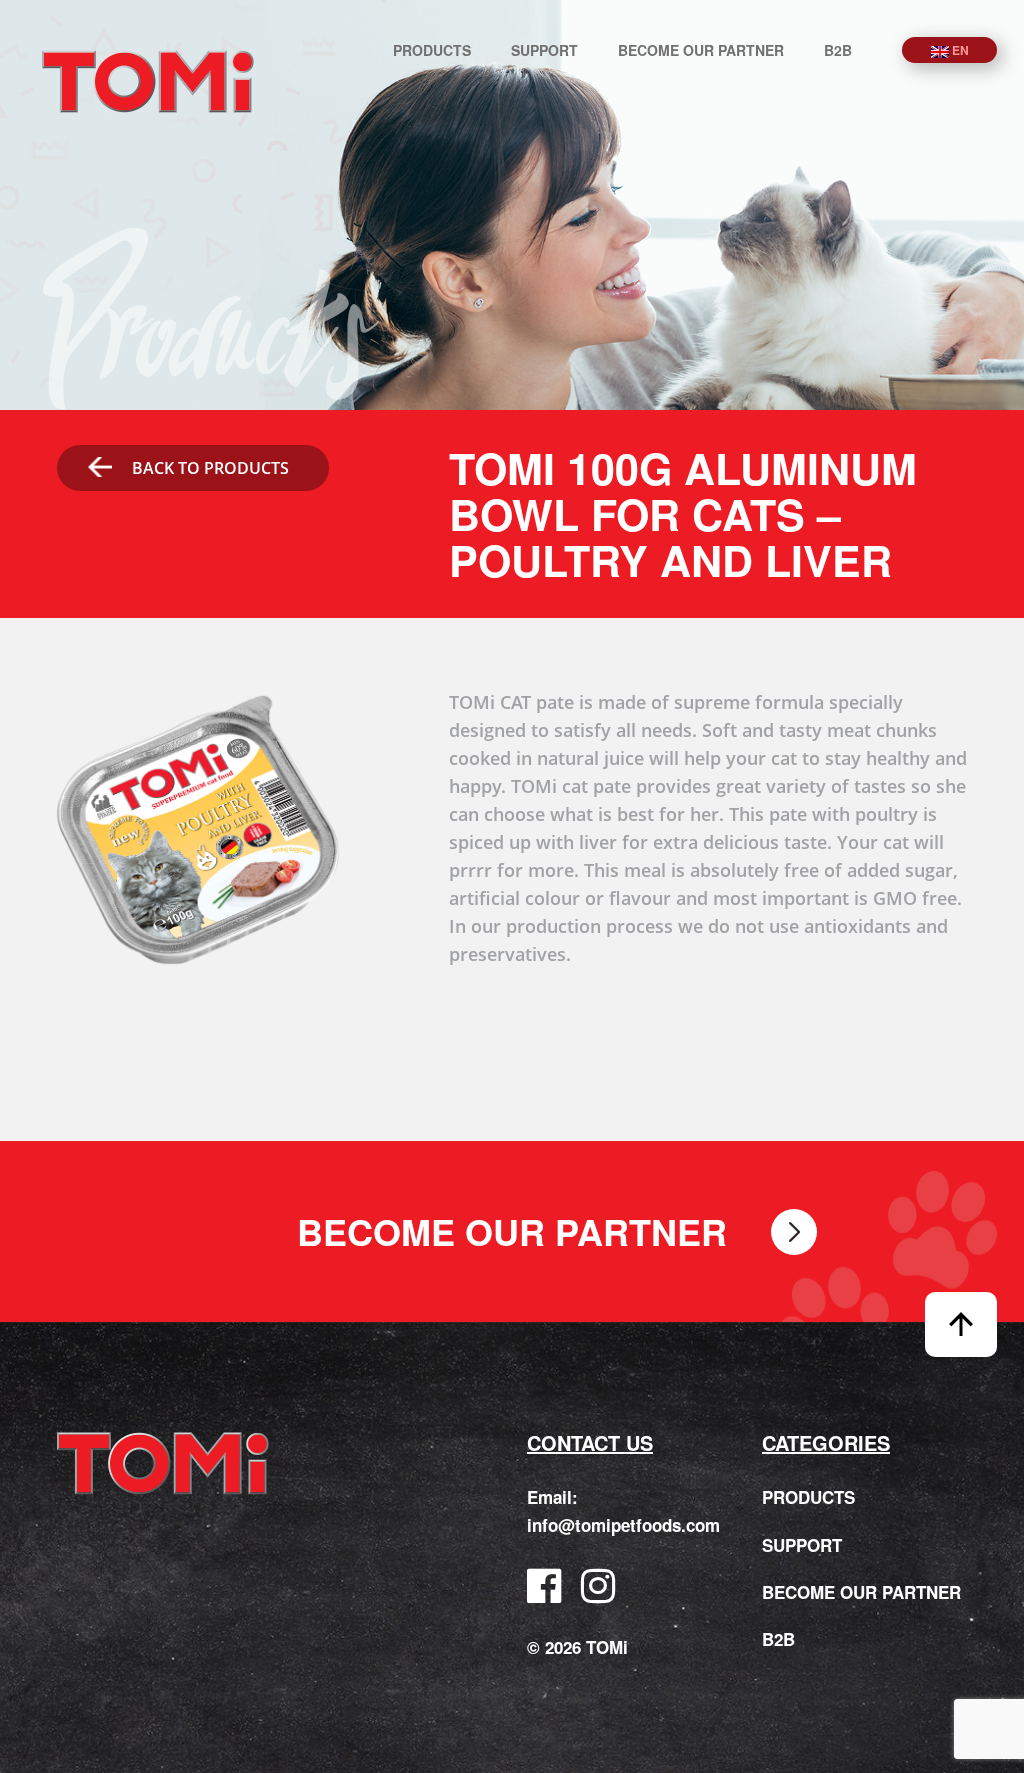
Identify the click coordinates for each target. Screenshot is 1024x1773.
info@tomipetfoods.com (623, 1525)
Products (432, 50)
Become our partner (701, 50)
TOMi (148, 81)
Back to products (210, 468)
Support (544, 50)
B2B (838, 50)
